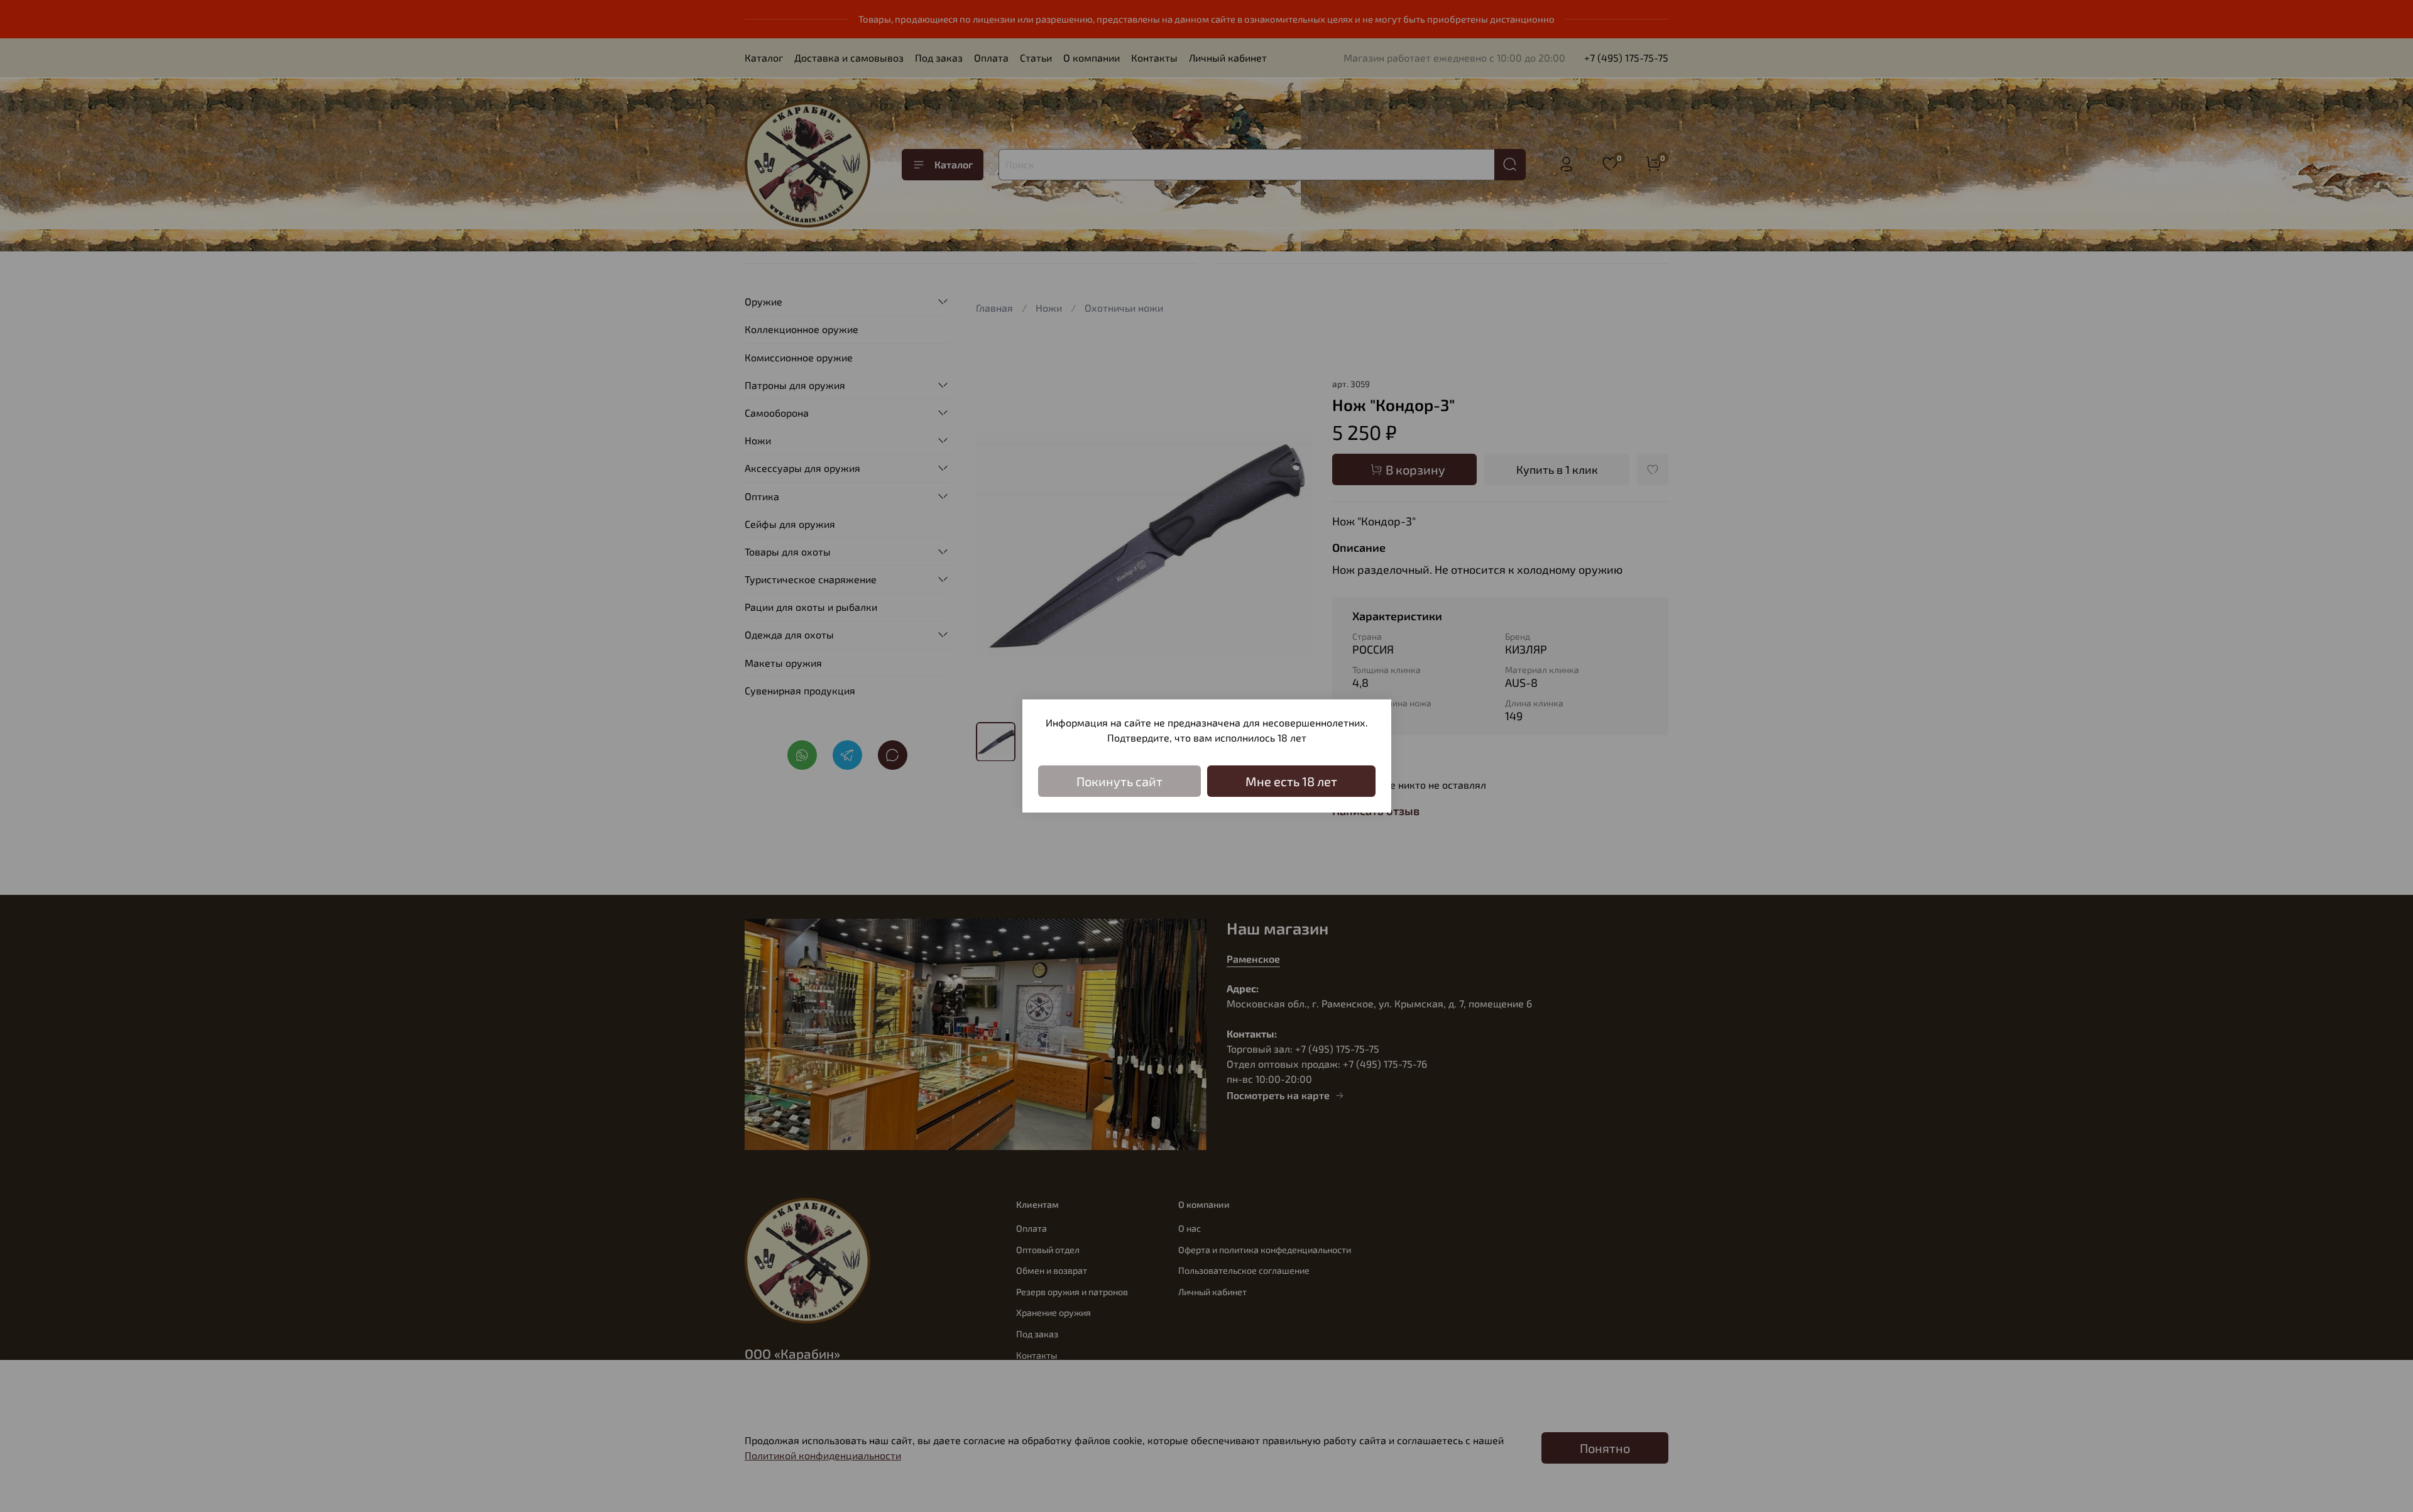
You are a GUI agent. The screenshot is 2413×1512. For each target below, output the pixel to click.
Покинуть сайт (1119, 781)
